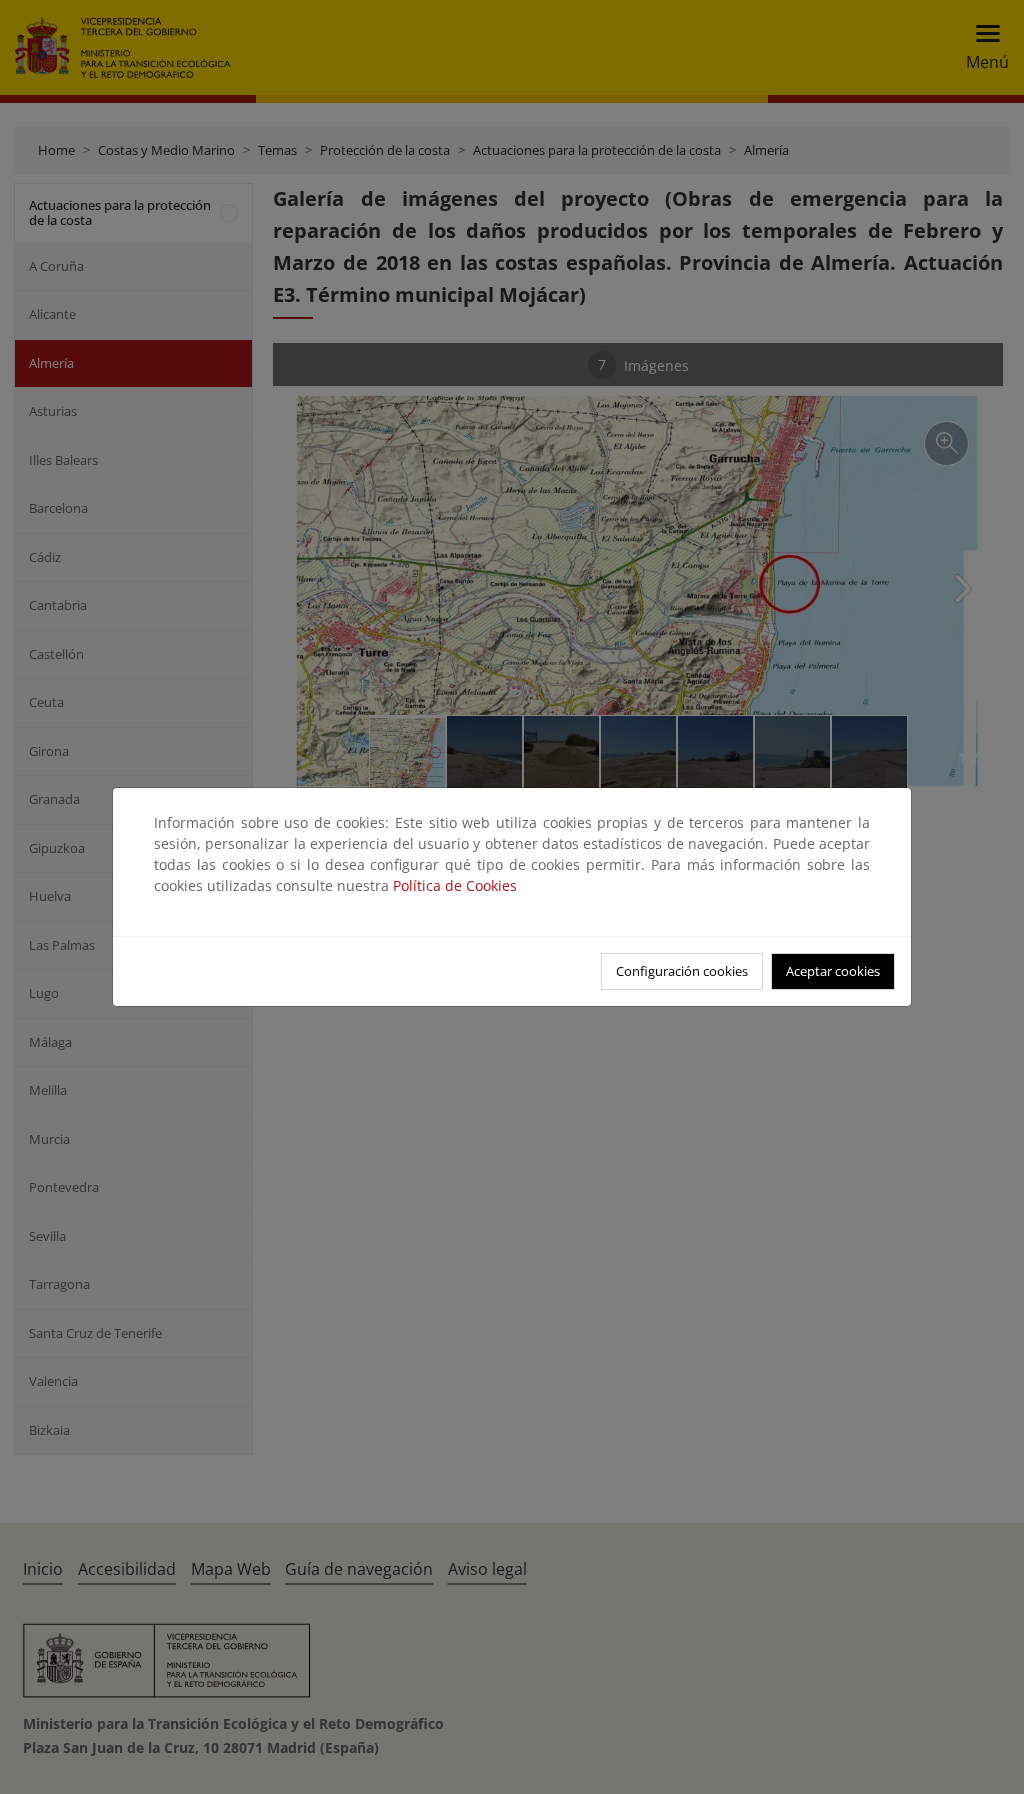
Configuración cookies (682, 971)
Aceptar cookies (833, 971)
